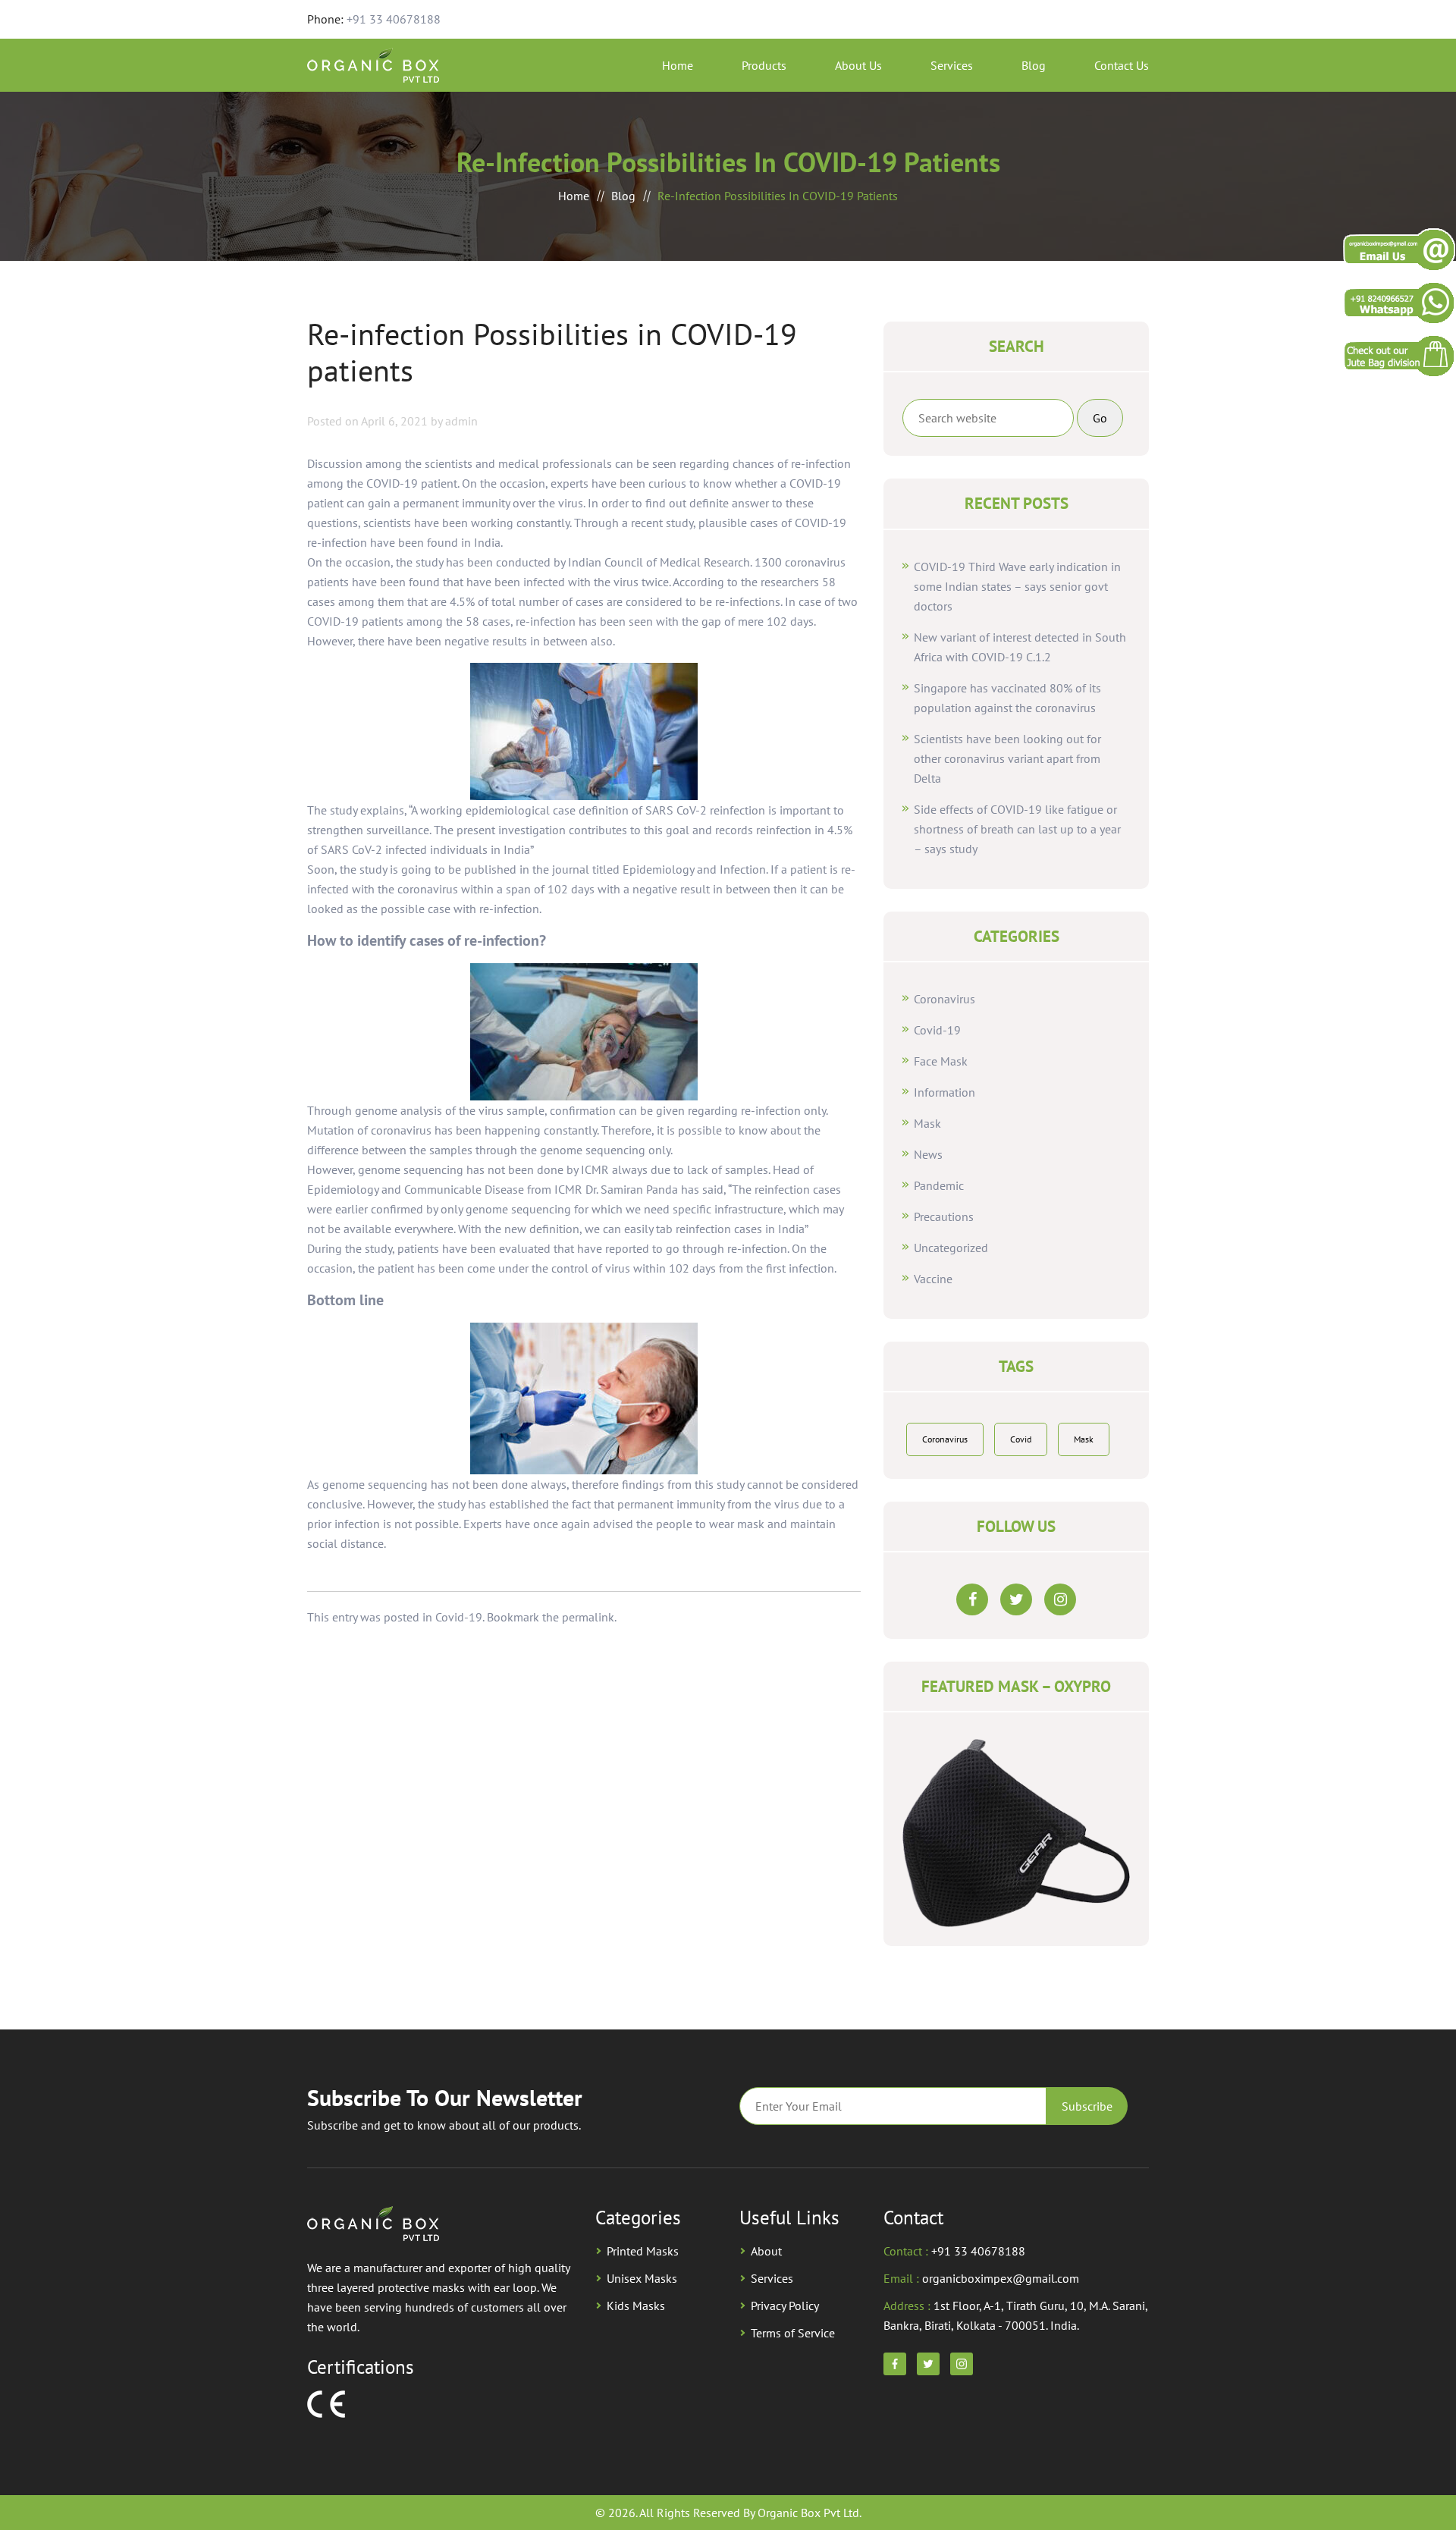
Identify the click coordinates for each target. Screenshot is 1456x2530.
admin (461, 421)
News (928, 1154)
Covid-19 (459, 1617)
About (766, 2251)
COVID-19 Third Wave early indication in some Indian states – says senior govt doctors (1017, 586)
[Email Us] (1399, 249)
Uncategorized (951, 1248)
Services (952, 65)
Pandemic (939, 1185)
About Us (858, 65)
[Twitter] (1016, 1599)
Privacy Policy (785, 2306)
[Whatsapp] (1399, 302)
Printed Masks (643, 2251)
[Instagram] (1060, 1599)
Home (678, 65)
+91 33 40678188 (394, 19)
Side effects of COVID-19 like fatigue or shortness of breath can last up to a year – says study (1017, 829)
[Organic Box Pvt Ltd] (373, 64)
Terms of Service (793, 2333)
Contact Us (1122, 65)
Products (764, 65)
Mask (927, 1123)
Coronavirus (945, 999)
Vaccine (933, 1279)
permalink (588, 1617)
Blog (1034, 65)
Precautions (944, 1216)
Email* (893, 2106)
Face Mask (941, 1061)
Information (945, 1092)
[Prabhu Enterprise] (1399, 355)
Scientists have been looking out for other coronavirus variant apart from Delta (1007, 758)
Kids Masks (636, 2306)
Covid (1021, 1439)
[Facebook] (972, 1599)
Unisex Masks (642, 2278)
